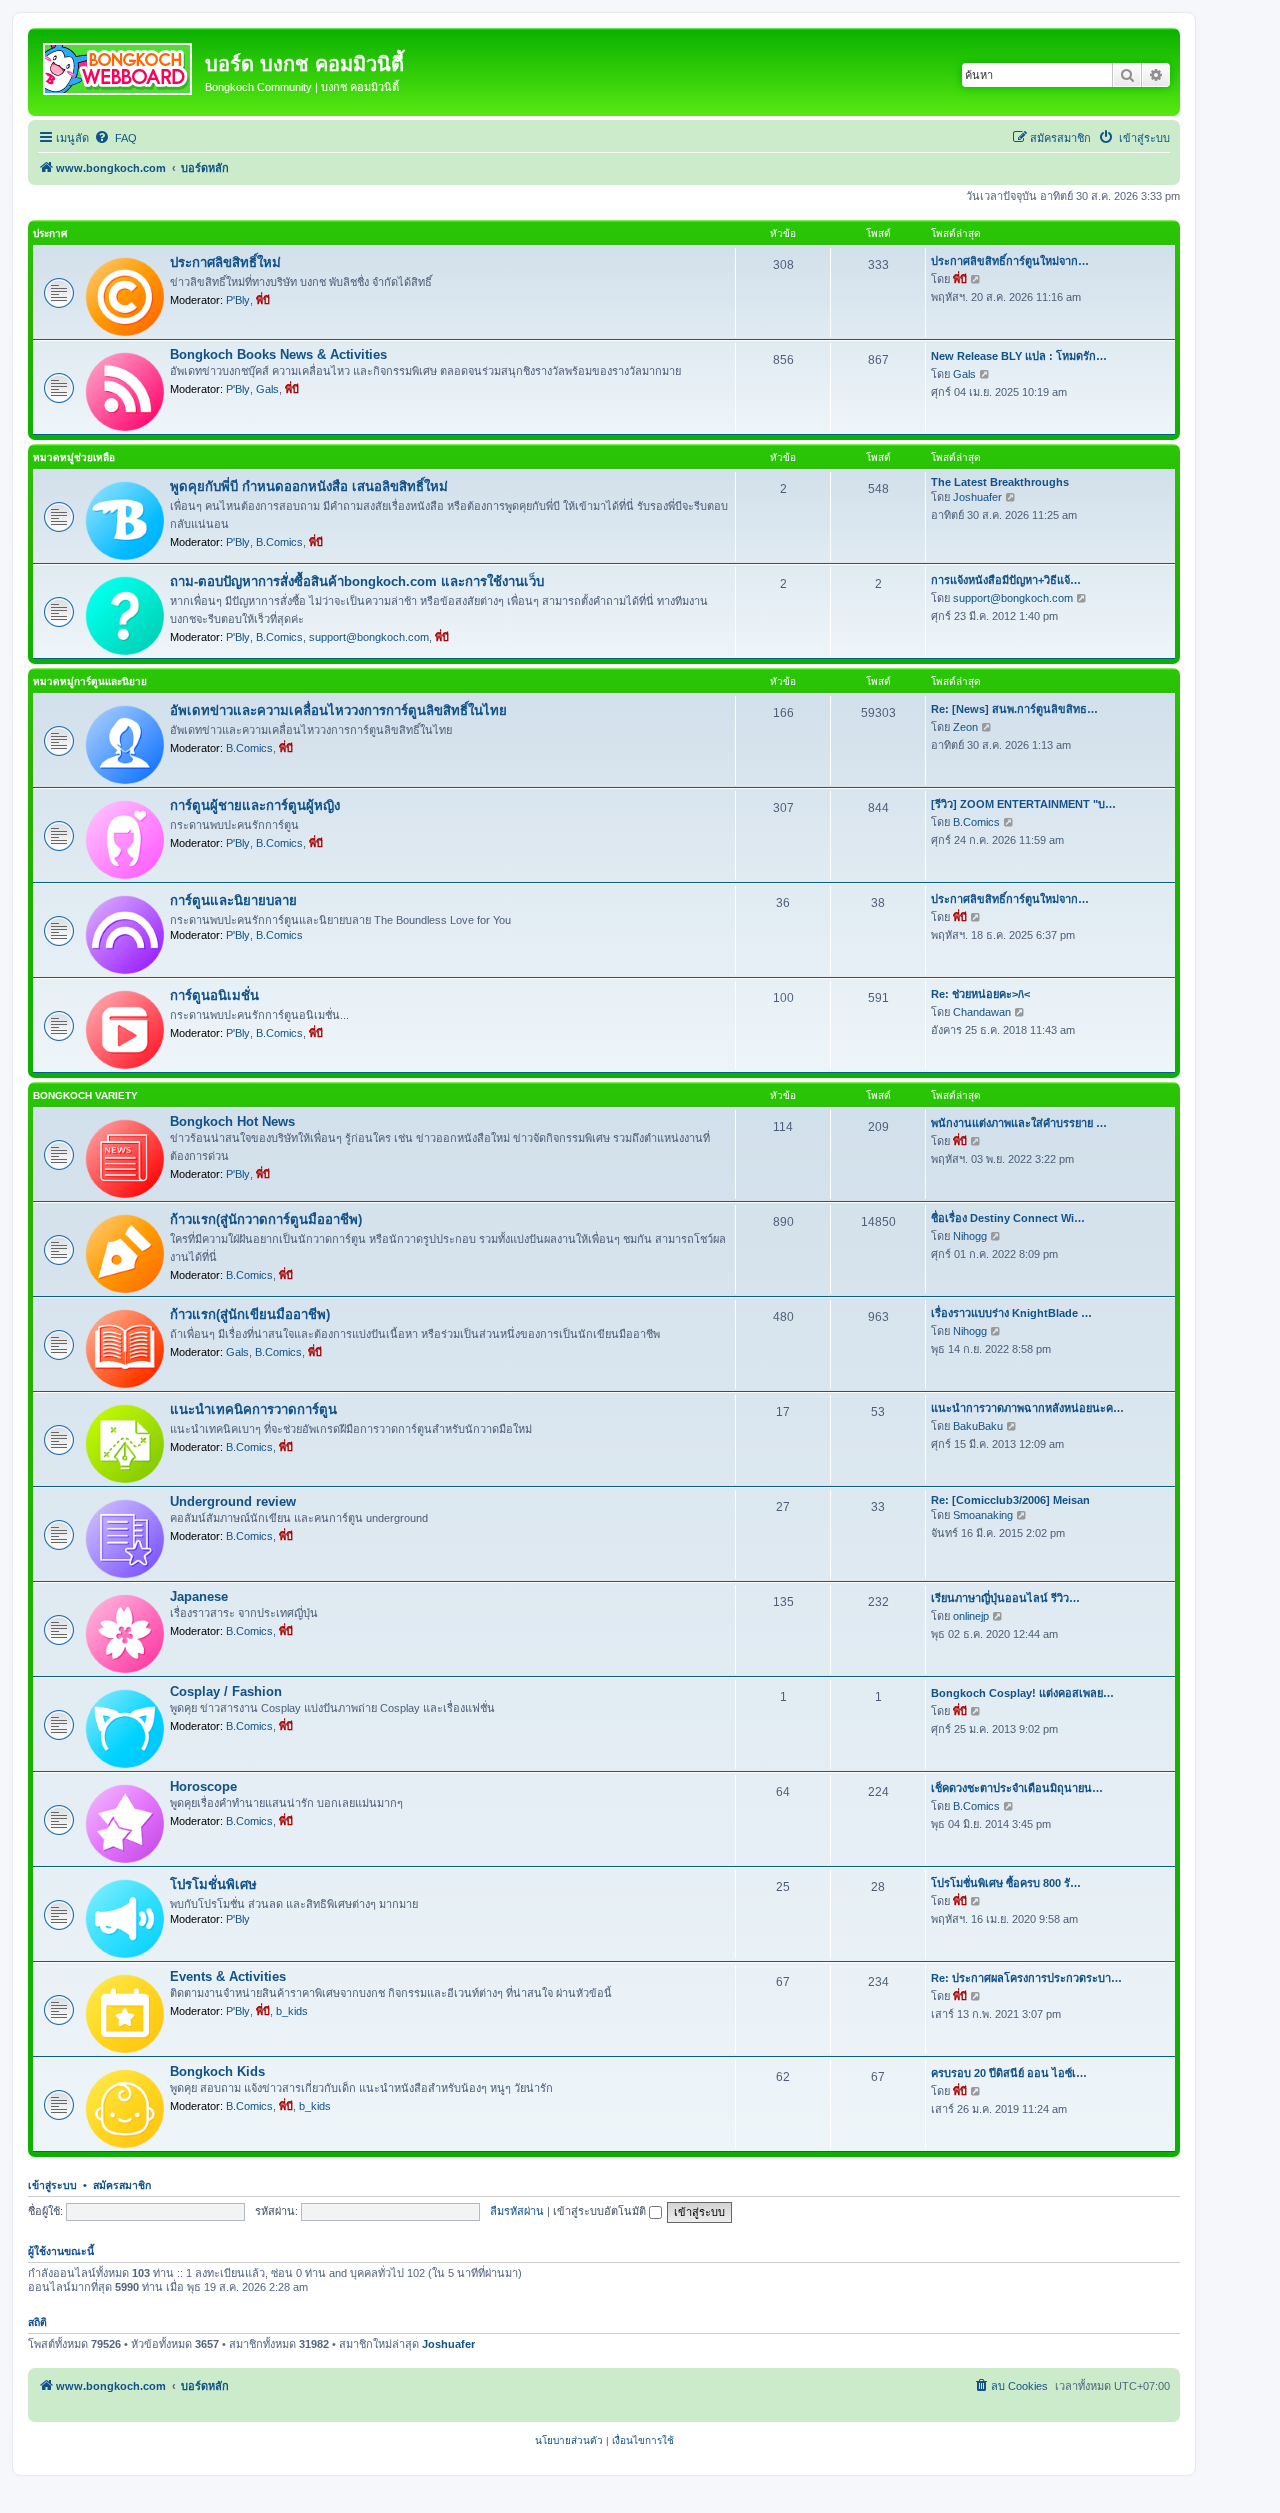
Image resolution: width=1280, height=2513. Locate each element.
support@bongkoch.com (369, 637)
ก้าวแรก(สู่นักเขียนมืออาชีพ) (250, 1314)
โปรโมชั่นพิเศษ (213, 1884)
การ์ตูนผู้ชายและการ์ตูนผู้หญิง (255, 805)
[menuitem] (115, 138)
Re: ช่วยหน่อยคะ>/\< (980, 994)
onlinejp (971, 1616)
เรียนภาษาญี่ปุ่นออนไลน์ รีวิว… (1005, 1598)
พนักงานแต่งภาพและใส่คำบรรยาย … (1019, 1123)
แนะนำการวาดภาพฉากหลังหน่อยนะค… (1027, 1408)
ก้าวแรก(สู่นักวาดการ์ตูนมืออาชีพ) (266, 1219)
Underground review (233, 1501)
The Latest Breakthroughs (1000, 482)
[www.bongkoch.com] (119, 65)
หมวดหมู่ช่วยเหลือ (74, 457)
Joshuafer (977, 497)
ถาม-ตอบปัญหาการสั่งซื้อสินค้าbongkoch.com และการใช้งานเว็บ (357, 581)
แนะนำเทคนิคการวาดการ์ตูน (253, 1409)
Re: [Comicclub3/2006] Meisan (1010, 1500)
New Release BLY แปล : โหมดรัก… (1019, 356)
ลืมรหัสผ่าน (517, 2211)
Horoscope (203, 1786)
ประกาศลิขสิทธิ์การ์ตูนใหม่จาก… (1010, 261)
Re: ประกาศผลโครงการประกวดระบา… (1026, 1978)
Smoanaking (983, 1515)
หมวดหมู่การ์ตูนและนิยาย (90, 681)
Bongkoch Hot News (232, 1121)
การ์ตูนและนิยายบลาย (233, 900)
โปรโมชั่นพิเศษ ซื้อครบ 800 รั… (1006, 1883)
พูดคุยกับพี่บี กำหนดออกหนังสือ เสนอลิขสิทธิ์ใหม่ (309, 486)
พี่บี (263, 300)
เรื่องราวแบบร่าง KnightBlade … (1011, 1313)
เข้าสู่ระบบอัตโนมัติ (601, 2211)
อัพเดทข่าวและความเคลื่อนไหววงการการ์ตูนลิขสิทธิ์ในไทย (338, 710)
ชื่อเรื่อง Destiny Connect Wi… (1008, 1218)
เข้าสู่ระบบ (52, 2185)
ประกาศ (50, 233)
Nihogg (970, 1236)
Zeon (965, 727)
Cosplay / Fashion (226, 1691)
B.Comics (279, 542)
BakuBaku (978, 1426)
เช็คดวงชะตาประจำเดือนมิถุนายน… (1017, 1788)
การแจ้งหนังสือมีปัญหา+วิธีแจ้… (1006, 580)
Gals (267, 389)
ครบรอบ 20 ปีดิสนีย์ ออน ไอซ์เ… (1009, 2073)
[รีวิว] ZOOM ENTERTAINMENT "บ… (1023, 804)
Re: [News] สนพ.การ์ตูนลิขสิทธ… (1014, 709)
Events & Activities (228, 1976)
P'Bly (238, 300)
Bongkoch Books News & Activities (278, 354)
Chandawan (982, 1012)
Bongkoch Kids (217, 2071)
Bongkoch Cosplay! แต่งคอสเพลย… (1022, 1693)
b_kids (292, 2011)
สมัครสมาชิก (122, 2185)
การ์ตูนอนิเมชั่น (214, 995)
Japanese (199, 1596)
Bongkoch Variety (85, 1095)
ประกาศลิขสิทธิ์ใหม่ (225, 262)
